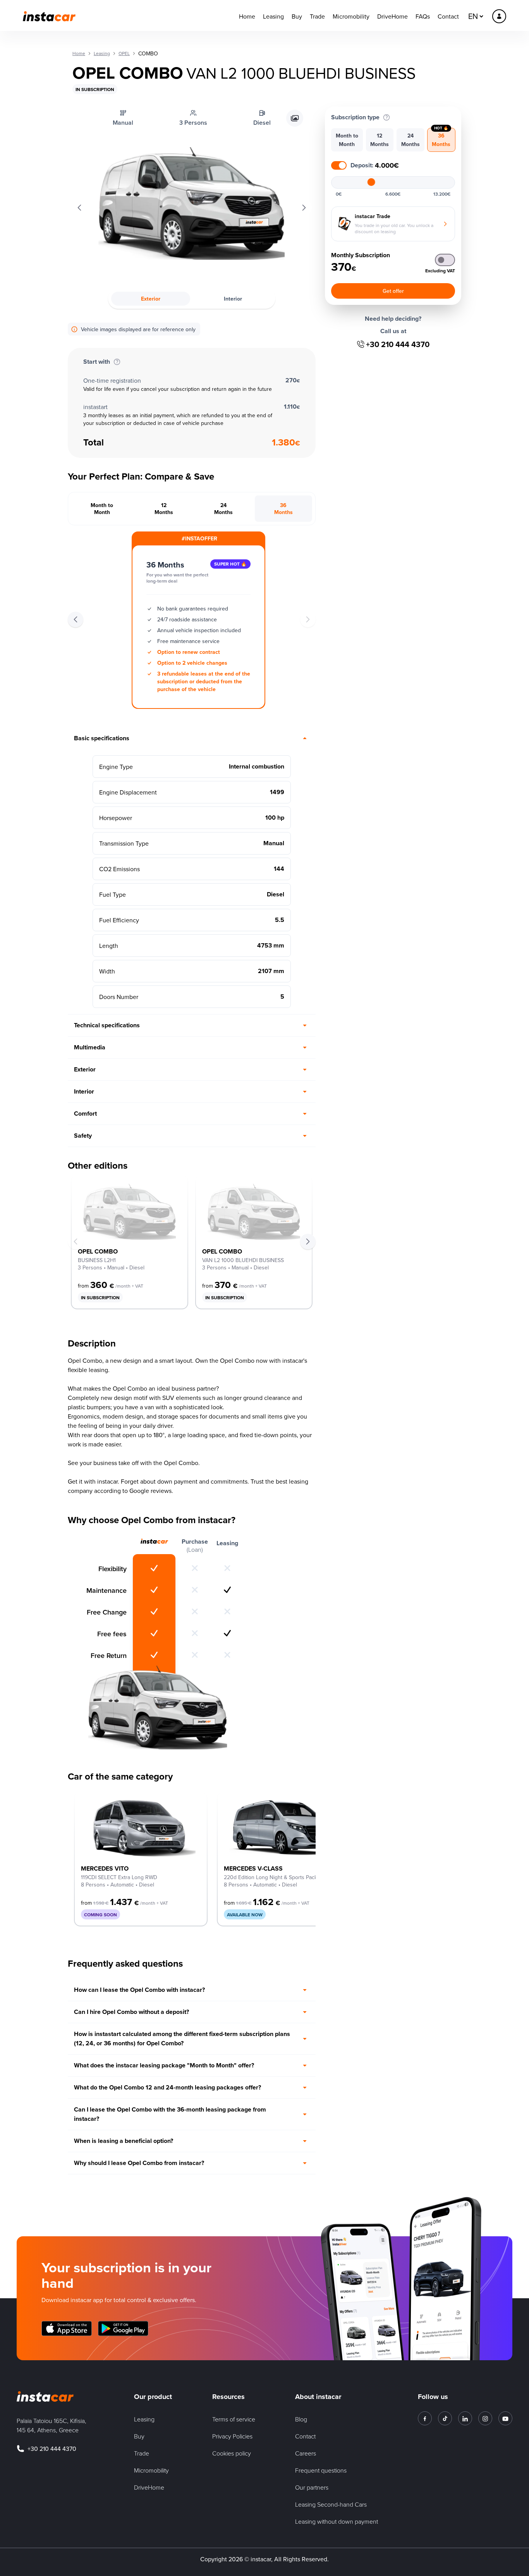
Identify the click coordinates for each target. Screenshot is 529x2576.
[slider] (371, 182)
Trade (317, 16)
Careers (306, 2453)
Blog (301, 2419)
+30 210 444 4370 (398, 344)
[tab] (102, 509)
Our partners (312, 2487)
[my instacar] (499, 16)
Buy (297, 16)
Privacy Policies (232, 2436)
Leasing (273, 16)
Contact (448, 16)
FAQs (423, 16)
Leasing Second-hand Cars (331, 2504)
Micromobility (351, 16)
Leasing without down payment (337, 2521)
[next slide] (308, 1242)
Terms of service (234, 2419)
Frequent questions (321, 2470)
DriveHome (392, 16)
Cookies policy (232, 2453)
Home (247, 16)
